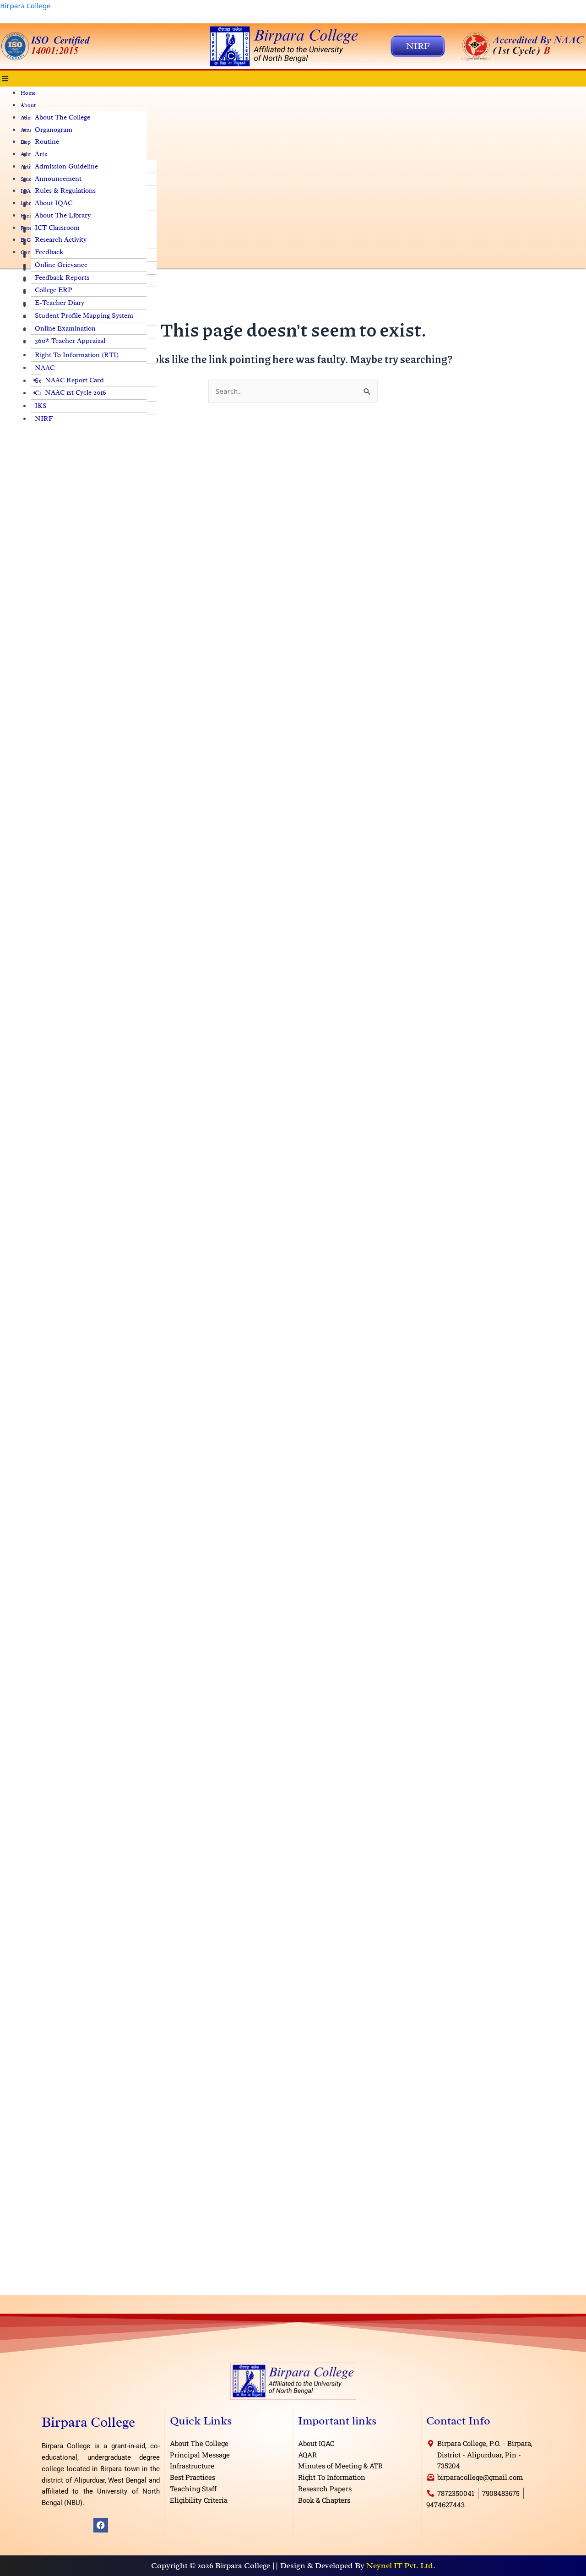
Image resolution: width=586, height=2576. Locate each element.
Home (28, 93)
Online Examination (65, 329)
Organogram (54, 130)
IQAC (27, 191)
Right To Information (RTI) (77, 355)
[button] (293, 79)
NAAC (45, 368)
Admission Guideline (66, 166)
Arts (41, 154)
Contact (30, 252)
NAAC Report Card (74, 380)
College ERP (54, 290)
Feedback (49, 252)
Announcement (58, 179)
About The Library (63, 215)
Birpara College (25, 5)
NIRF (44, 419)
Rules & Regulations (65, 191)
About (28, 105)
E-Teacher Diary (60, 303)
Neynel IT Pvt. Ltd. (401, 2565)
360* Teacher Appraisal (70, 341)
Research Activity (61, 240)
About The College (62, 117)
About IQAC (54, 203)
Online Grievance (61, 265)
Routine (47, 142)
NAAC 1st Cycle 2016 (76, 393)
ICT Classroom (57, 228)
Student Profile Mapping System (84, 316)
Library (30, 203)
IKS (41, 406)
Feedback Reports (62, 278)
